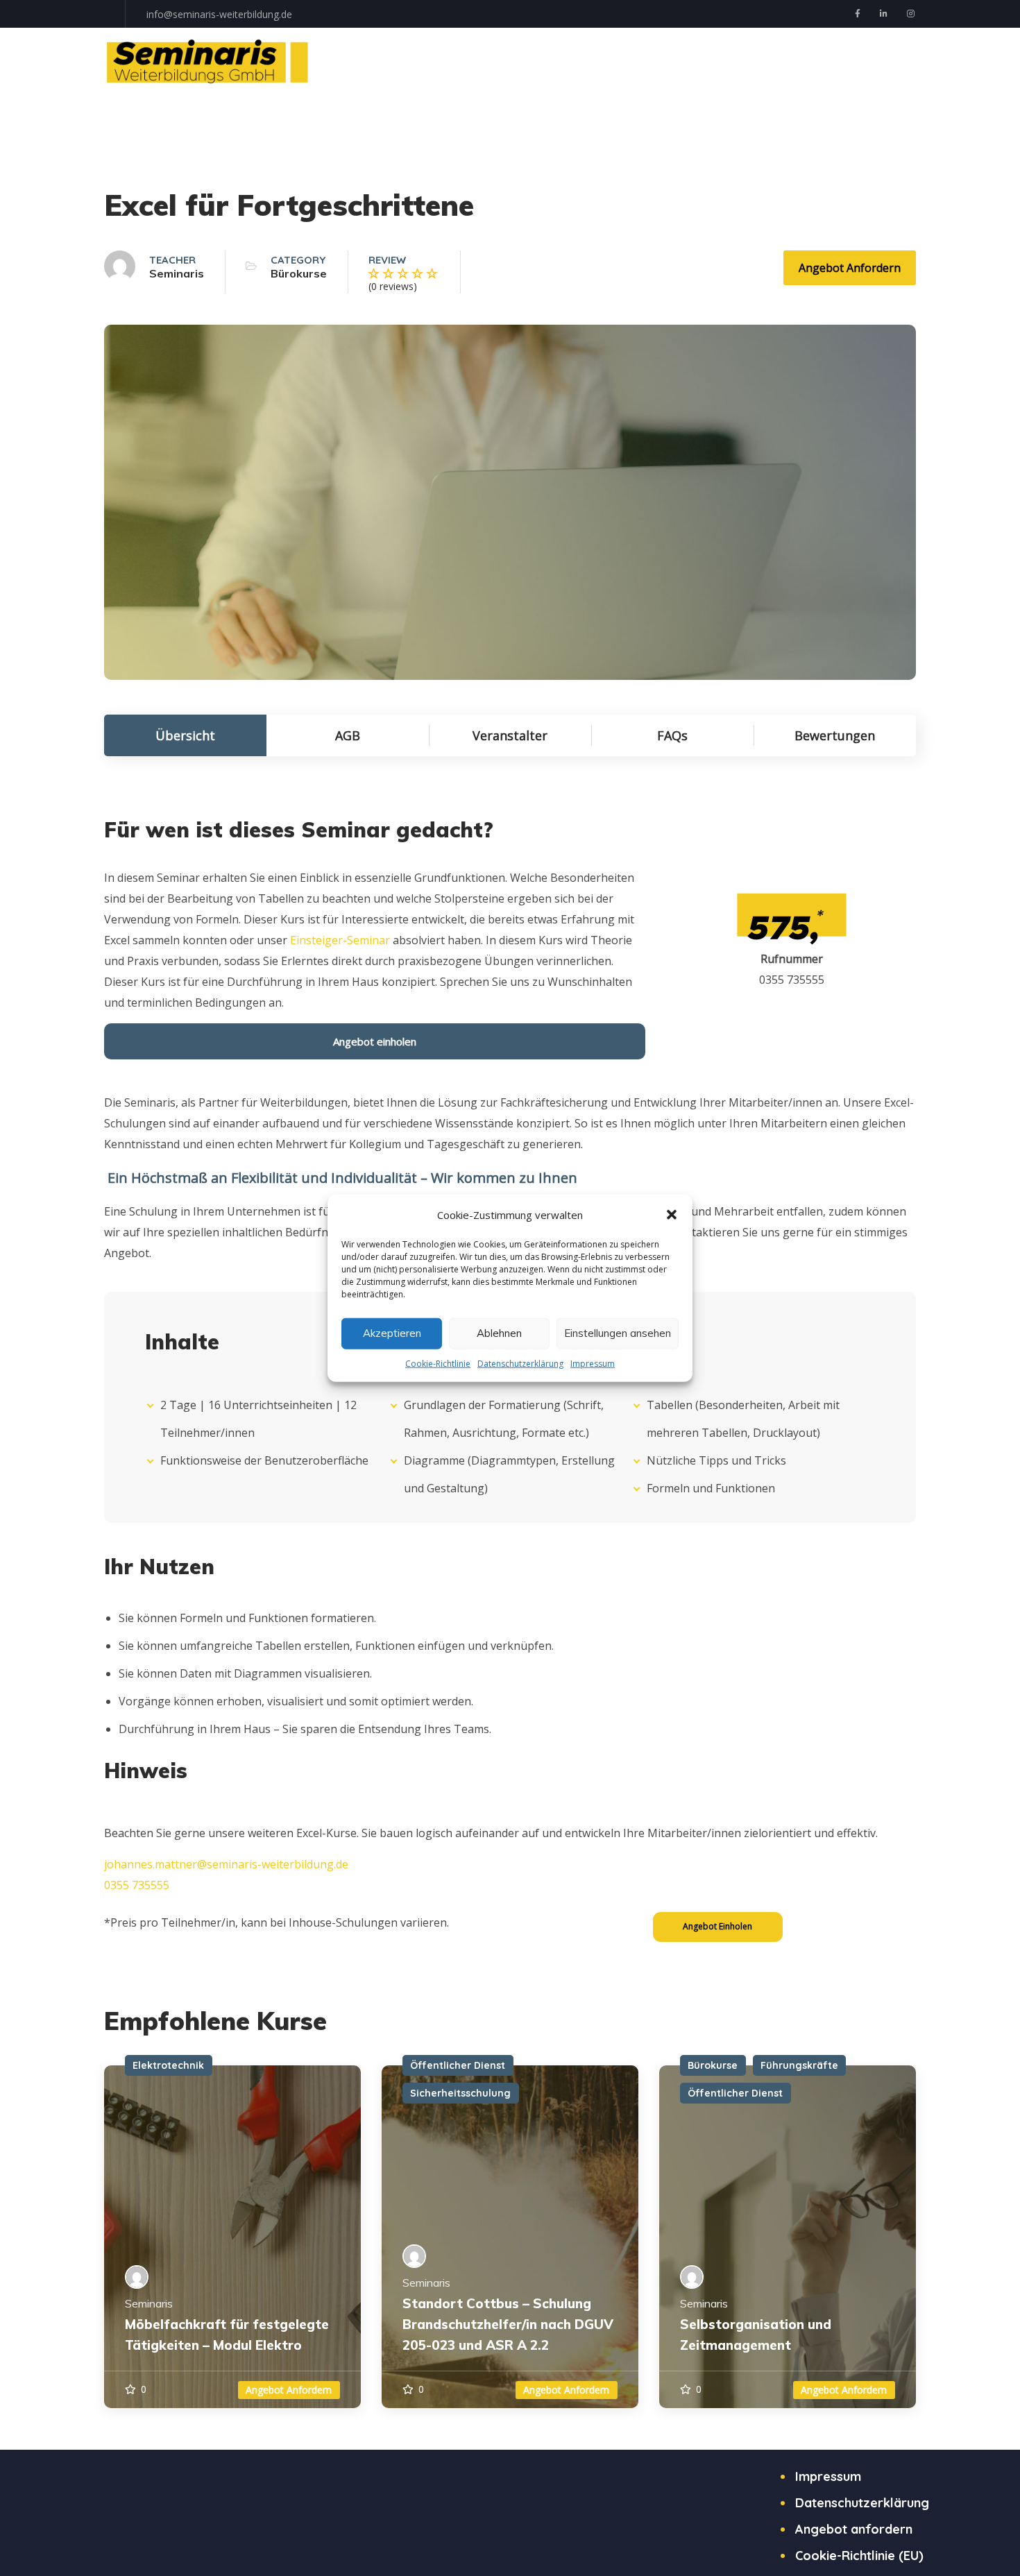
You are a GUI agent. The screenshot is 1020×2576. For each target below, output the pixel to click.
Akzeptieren (392, 1333)
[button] (672, 1214)
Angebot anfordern (850, 268)
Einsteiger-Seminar (340, 940)
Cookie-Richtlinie (438, 1363)
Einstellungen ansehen (618, 1333)
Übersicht (185, 735)
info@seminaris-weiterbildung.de (219, 14)
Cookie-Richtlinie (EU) (859, 2556)
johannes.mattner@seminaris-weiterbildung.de (226, 1864)
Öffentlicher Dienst (458, 2065)
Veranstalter (510, 735)
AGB (348, 735)
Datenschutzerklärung (520, 1363)
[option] (232, 2236)
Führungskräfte (799, 2065)
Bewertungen (835, 735)
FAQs (672, 735)
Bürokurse (299, 273)
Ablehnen (499, 1333)
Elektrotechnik (168, 2065)
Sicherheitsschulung (460, 2093)
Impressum (593, 1363)
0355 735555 (137, 1885)
